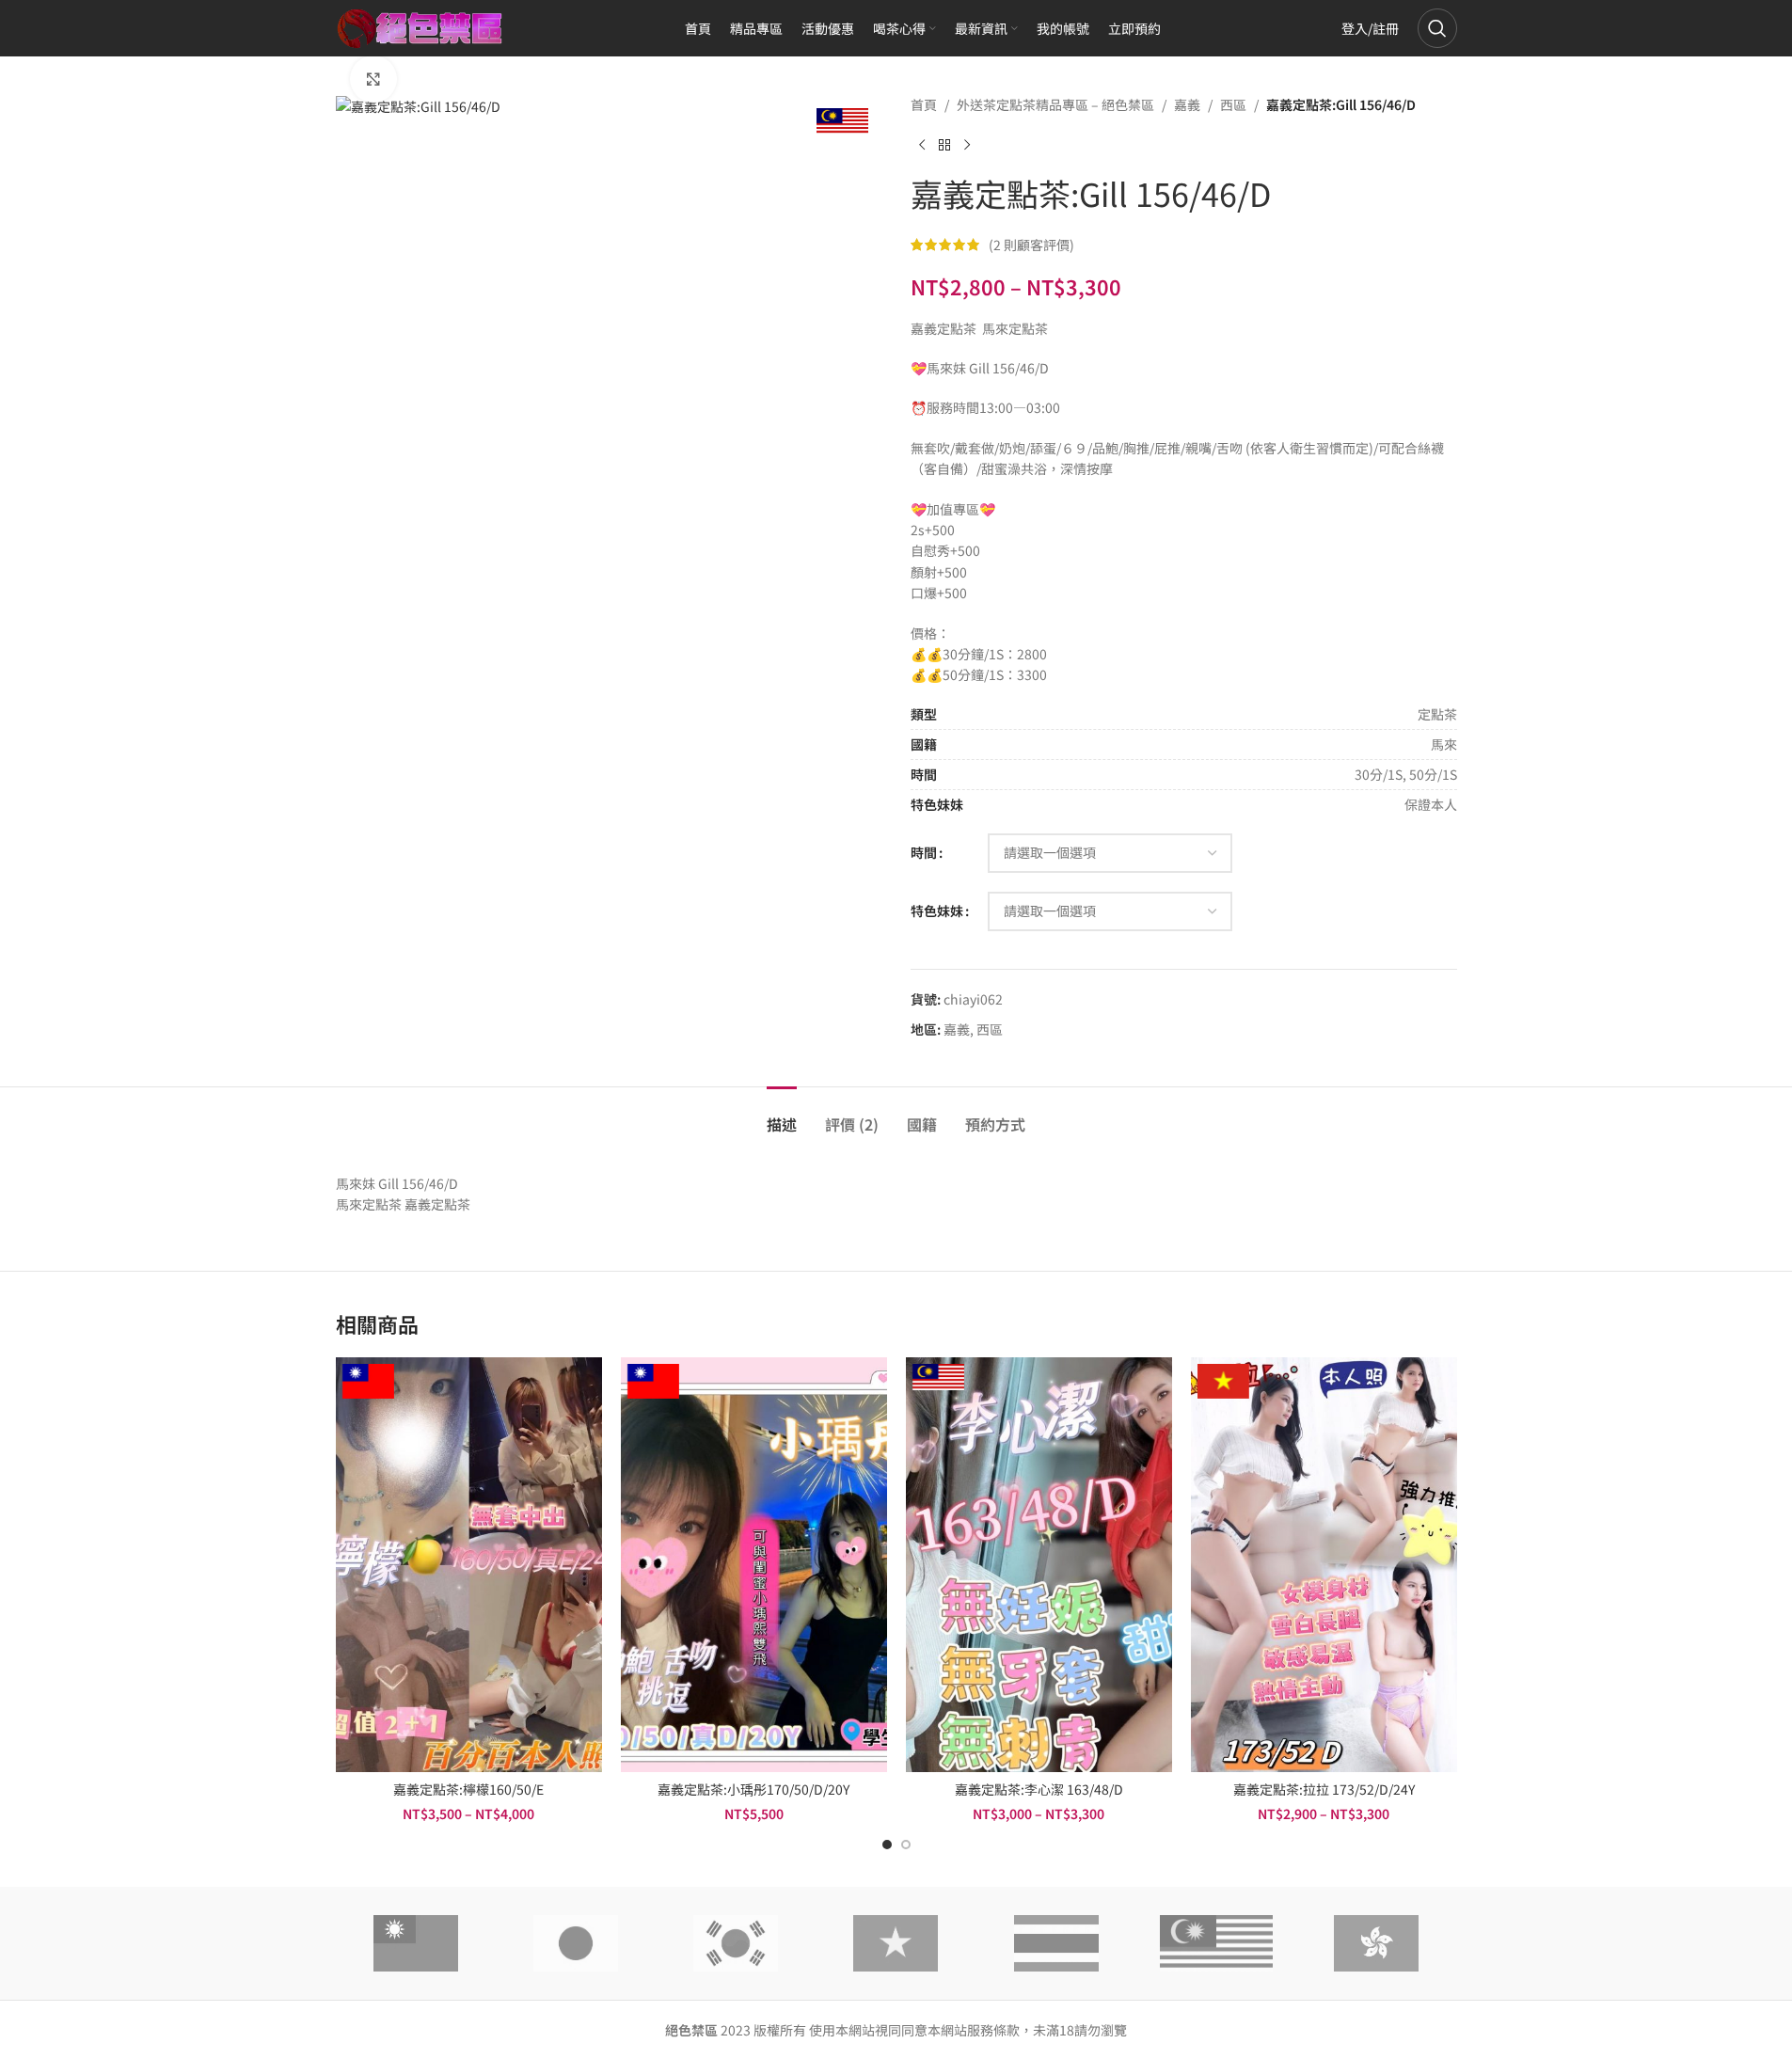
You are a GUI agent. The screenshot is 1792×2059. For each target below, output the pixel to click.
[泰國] (1056, 1943)
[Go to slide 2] (906, 1845)
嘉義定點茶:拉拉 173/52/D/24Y (1324, 1789)
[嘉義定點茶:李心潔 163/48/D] (1039, 1564)
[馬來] (1216, 1943)
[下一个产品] (967, 145)
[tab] (782, 1115)
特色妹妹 (937, 911)
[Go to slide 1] (887, 1845)
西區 (1233, 104)
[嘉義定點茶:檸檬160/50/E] (469, 1564)
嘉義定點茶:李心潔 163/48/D (1039, 1789)
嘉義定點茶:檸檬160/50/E (468, 1789)
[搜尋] (1437, 28)
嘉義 (1187, 104)
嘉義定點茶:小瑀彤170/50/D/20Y (753, 1789)
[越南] (896, 1943)
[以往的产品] (922, 145)
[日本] (576, 1943)
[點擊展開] (373, 79)
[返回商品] (944, 145)
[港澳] (1376, 1943)
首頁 (924, 104)
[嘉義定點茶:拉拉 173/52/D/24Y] (1324, 1564)
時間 (924, 852)
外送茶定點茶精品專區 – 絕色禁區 (1055, 104)
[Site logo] (420, 26)
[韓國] (736, 1943)
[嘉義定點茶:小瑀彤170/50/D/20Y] (754, 1564)
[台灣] (416, 1943)
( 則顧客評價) (1031, 245)
